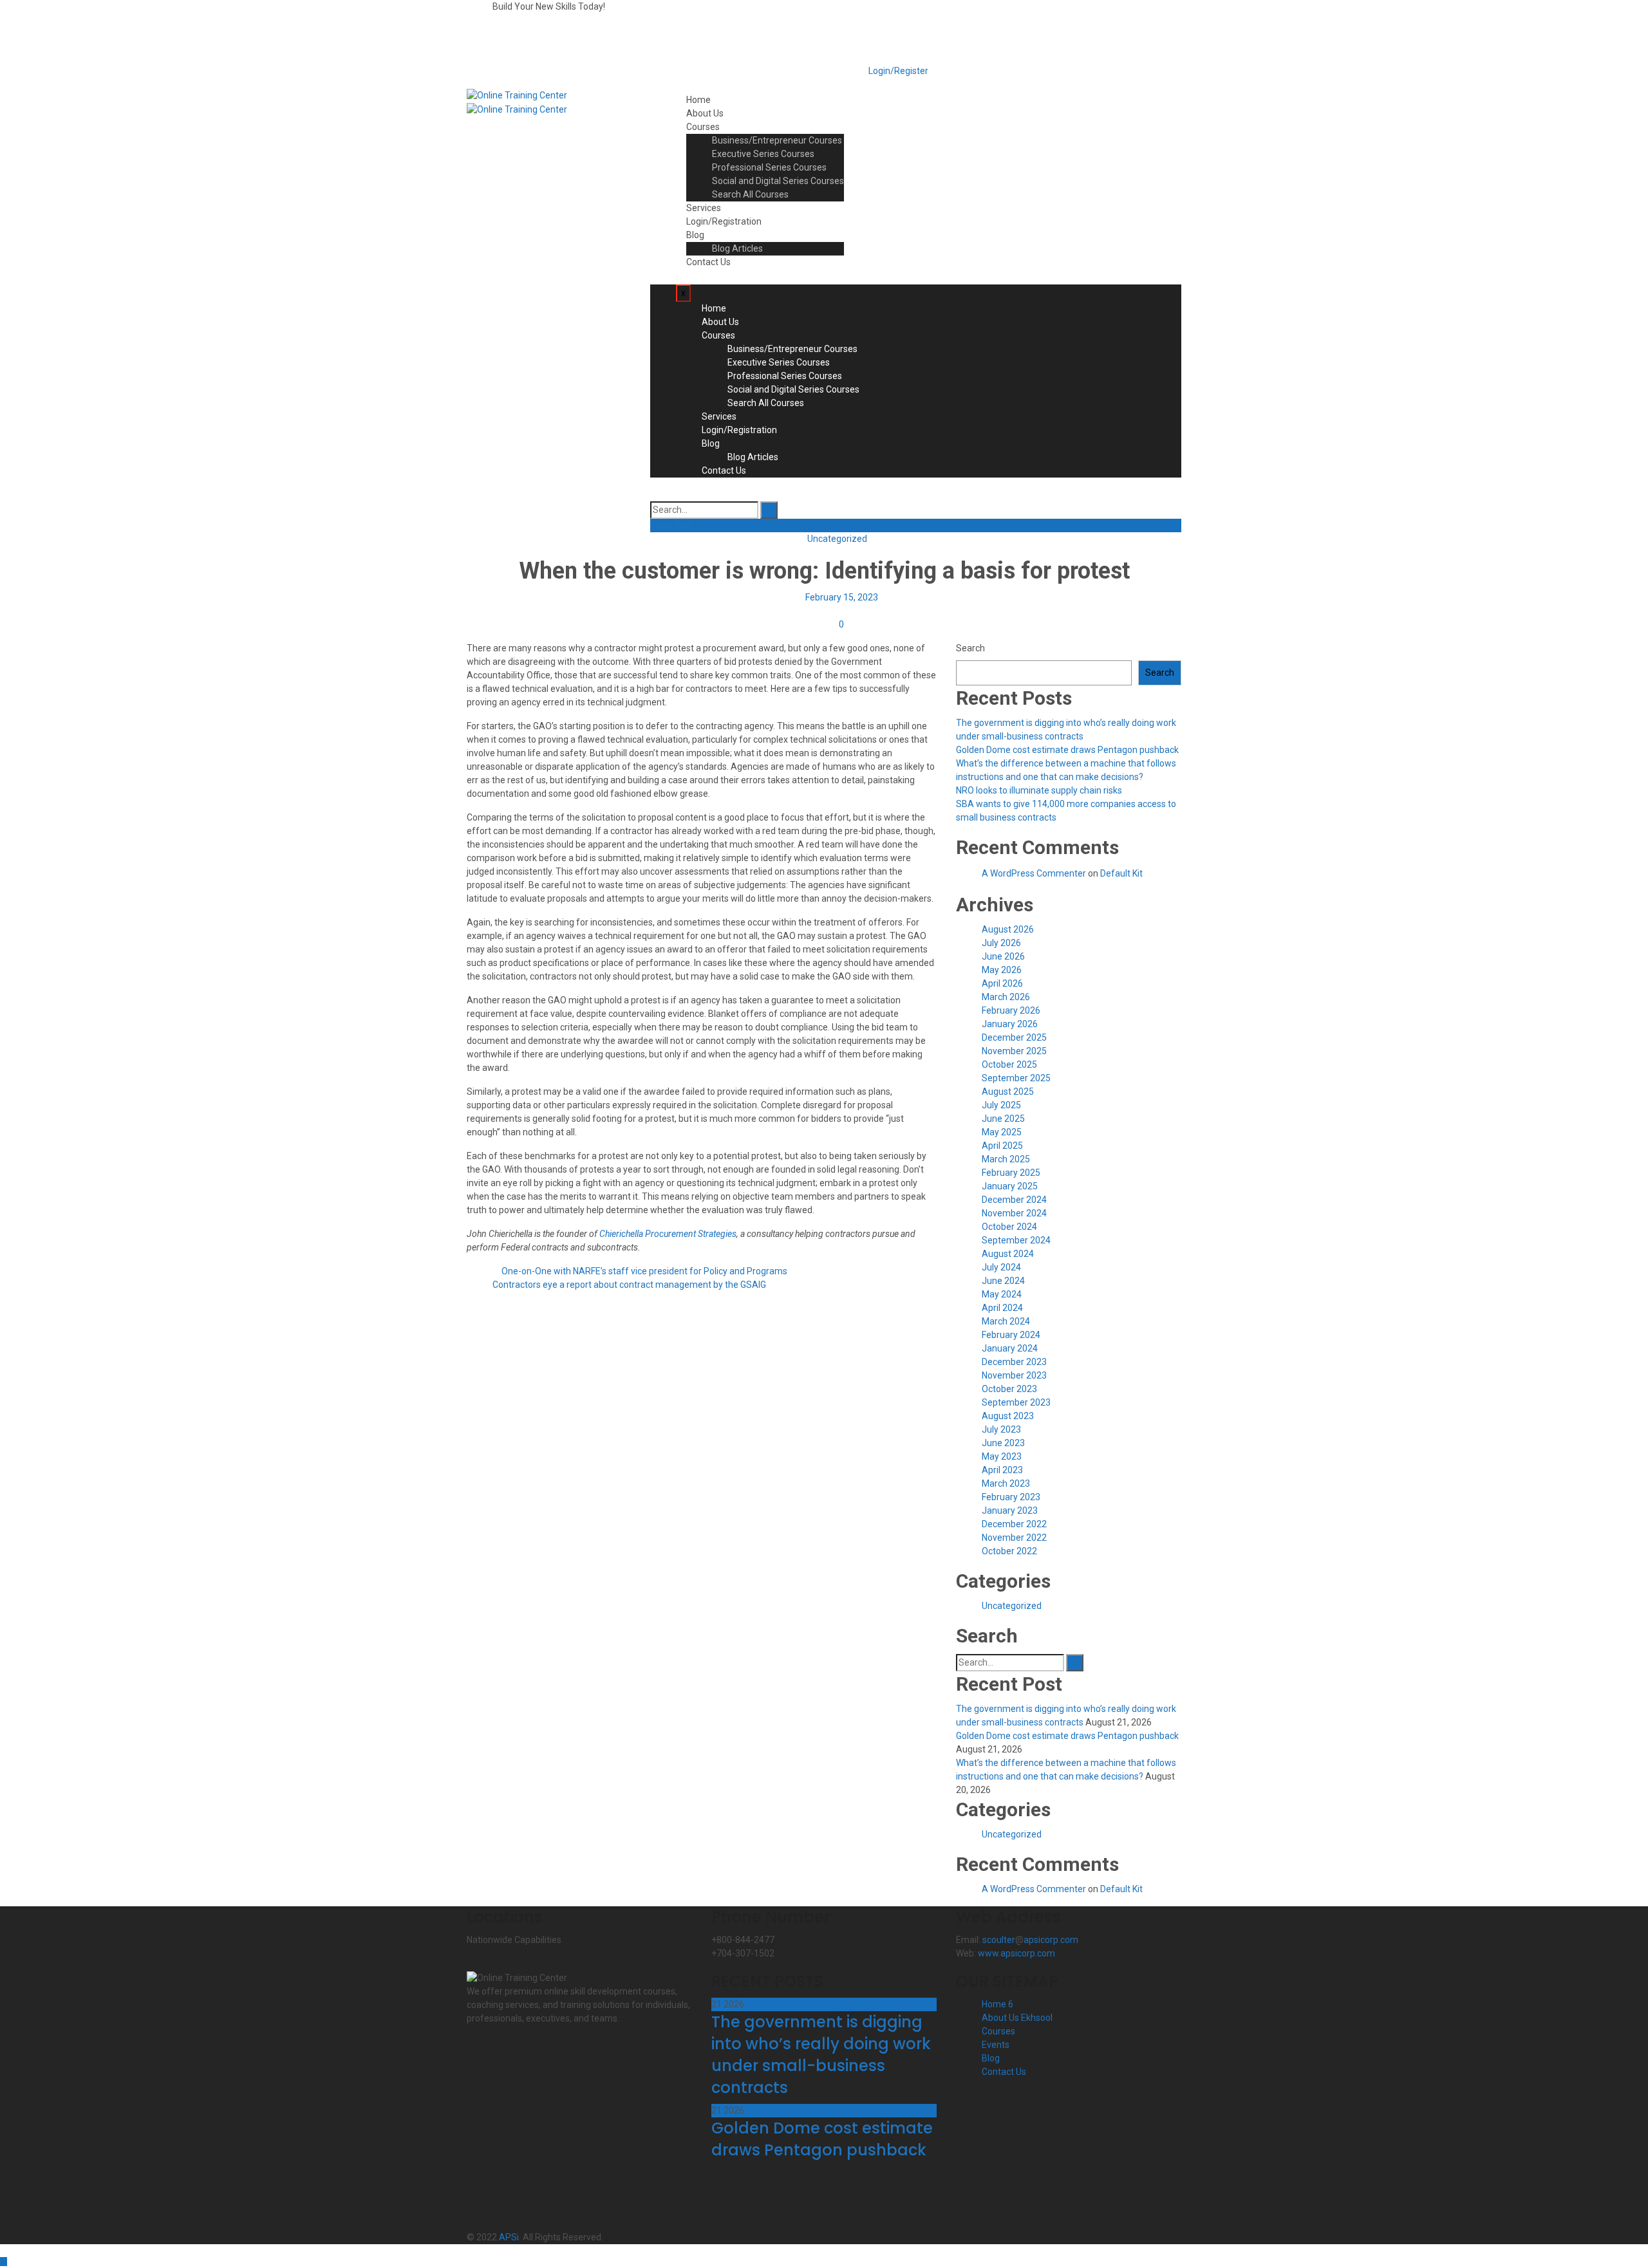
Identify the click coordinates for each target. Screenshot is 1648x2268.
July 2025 (1001, 1105)
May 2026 (1002, 970)
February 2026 (1011, 1010)
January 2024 (1010, 1348)
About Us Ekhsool (1017, 2018)
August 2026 (1008, 929)
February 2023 (1011, 1497)
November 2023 (1014, 1375)
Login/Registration (724, 221)
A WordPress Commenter (1034, 873)
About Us (705, 113)
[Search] (769, 510)
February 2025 (1011, 1173)
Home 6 (997, 2004)
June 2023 (1003, 1443)
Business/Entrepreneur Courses (777, 140)
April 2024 (1002, 1308)
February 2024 (1011, 1335)
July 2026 (1001, 943)
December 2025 (1014, 1037)
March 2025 (1006, 1159)
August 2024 (1008, 1254)
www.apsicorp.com (1016, 1953)
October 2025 (1009, 1064)
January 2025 (1010, 1186)
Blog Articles (737, 248)
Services (704, 208)
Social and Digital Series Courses (778, 181)
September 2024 (1016, 1240)
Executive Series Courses (763, 154)
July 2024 (1001, 1267)
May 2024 (1002, 1294)
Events (996, 2045)
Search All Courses (750, 194)
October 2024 (1009, 1227)
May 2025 (1002, 1132)
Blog (695, 235)
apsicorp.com (1051, 1940)
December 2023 (1014, 1362)
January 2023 (1010, 1510)
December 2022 (1014, 1524)
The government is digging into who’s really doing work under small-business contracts (821, 2055)
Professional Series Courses (769, 167)
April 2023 (1002, 1470)
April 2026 (1002, 983)
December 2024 (1014, 1200)
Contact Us (708, 262)
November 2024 (1014, 1213)
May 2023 (1002, 1456)
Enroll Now (671, 525)
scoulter (999, 1940)
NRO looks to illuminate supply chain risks (1039, 790)
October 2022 (1009, 1551)
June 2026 (1003, 956)
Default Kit (1121, 873)
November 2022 (1014, 1538)
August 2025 (1008, 1092)
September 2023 (1016, 1402)
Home (698, 100)
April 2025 (1002, 1146)
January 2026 (1010, 1024)
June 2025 (1003, 1119)
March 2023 (1006, 1483)
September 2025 (1016, 1078)
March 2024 (1006, 1321)
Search (970, 648)
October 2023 (1009, 1389)
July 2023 (1001, 1429)
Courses (703, 127)
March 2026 (1006, 997)
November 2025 (1014, 1051)
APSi (509, 2237)
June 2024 (1003, 1281)
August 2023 (1008, 1416)
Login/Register (897, 71)
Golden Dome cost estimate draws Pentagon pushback (1067, 750)
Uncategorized (837, 539)
